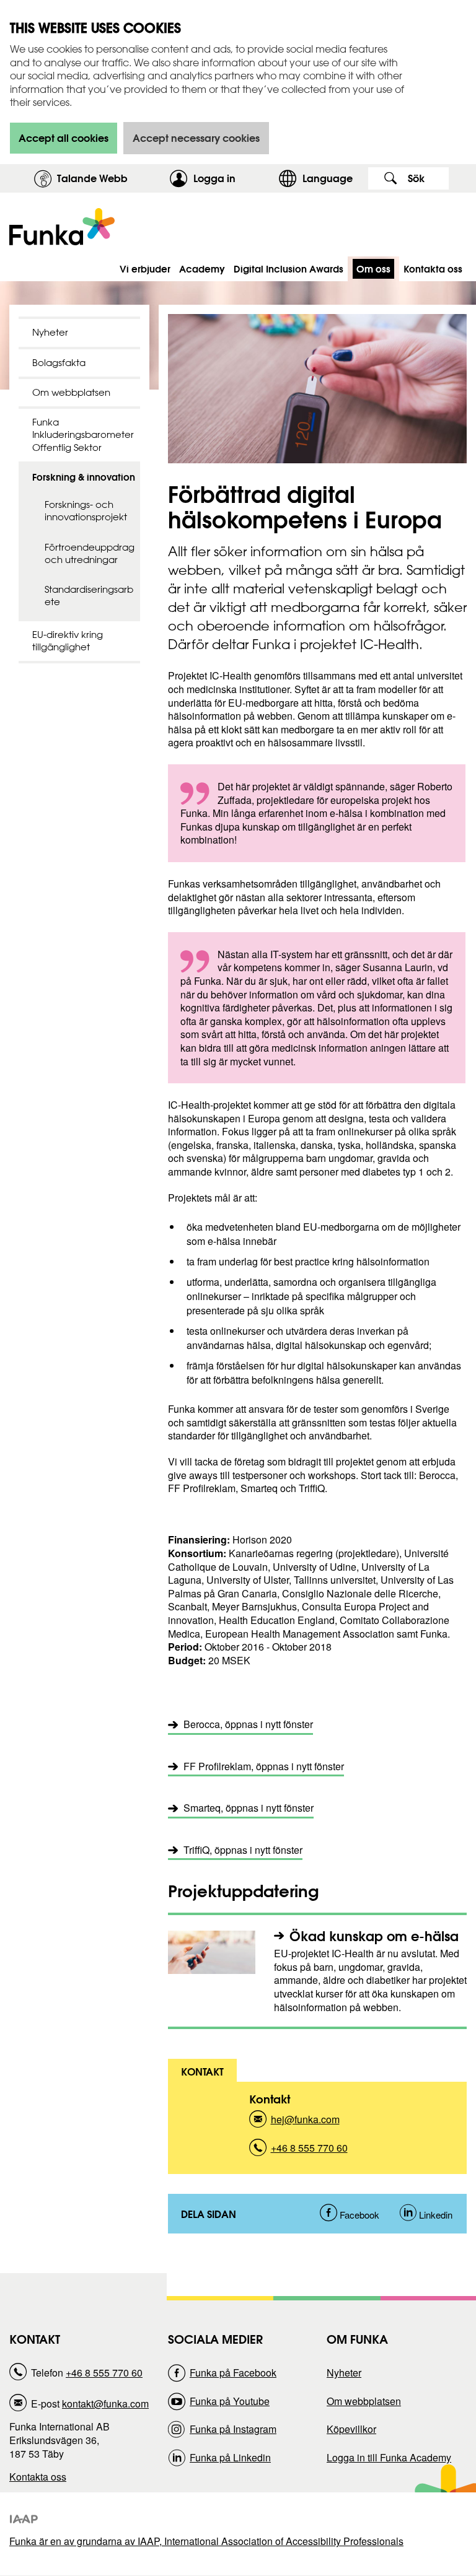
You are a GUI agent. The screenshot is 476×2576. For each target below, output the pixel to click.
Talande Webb (92, 178)
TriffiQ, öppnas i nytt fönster (243, 1850)
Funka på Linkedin (230, 2457)
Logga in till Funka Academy (389, 2457)
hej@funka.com (305, 2123)
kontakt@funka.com (105, 2404)
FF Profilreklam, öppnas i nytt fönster (264, 1766)
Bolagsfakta (59, 363)
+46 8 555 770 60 (309, 2151)
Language (328, 178)
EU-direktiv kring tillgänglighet (68, 641)
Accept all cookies (64, 138)
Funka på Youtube (230, 2401)
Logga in (233, 178)
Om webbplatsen (71, 392)
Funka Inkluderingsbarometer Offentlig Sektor (83, 435)
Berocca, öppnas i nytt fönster (248, 1724)
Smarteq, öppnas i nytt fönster (249, 1808)
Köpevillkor (351, 2429)
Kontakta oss (38, 2477)
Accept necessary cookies (196, 138)
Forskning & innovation (84, 477)
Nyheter (50, 332)
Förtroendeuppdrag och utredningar (90, 553)
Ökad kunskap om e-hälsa (374, 1936)
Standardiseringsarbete (89, 596)
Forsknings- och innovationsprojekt (86, 511)
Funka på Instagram (233, 2429)
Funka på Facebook (233, 2373)
